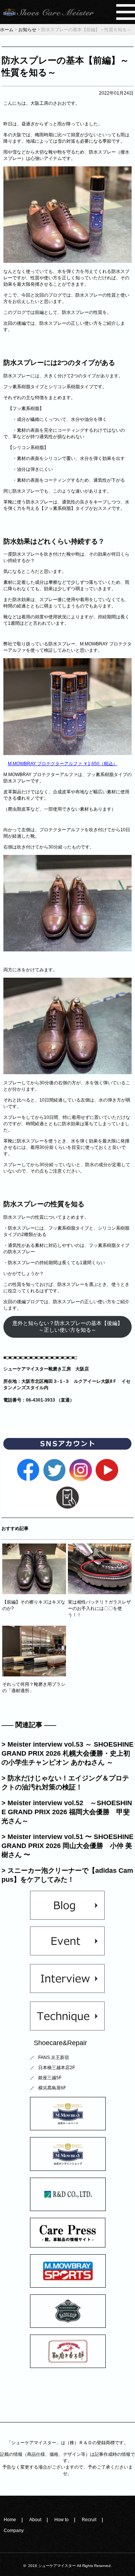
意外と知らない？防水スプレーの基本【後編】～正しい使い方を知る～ (67, 1327)
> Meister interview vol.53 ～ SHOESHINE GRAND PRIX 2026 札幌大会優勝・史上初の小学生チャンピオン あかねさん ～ (67, 1753)
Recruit (89, 2520)
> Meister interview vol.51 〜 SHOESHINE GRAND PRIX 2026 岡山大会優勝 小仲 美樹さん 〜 (67, 1846)
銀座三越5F (50, 2078)
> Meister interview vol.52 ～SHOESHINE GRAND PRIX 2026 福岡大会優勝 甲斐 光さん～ (67, 1812)
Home (10, 2520)
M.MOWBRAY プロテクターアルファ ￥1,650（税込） (63, 764)
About (35, 2520)
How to (61, 2520)
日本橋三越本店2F (57, 2068)
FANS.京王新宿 (54, 2057)
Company (14, 2531)
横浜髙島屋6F (52, 2088)
